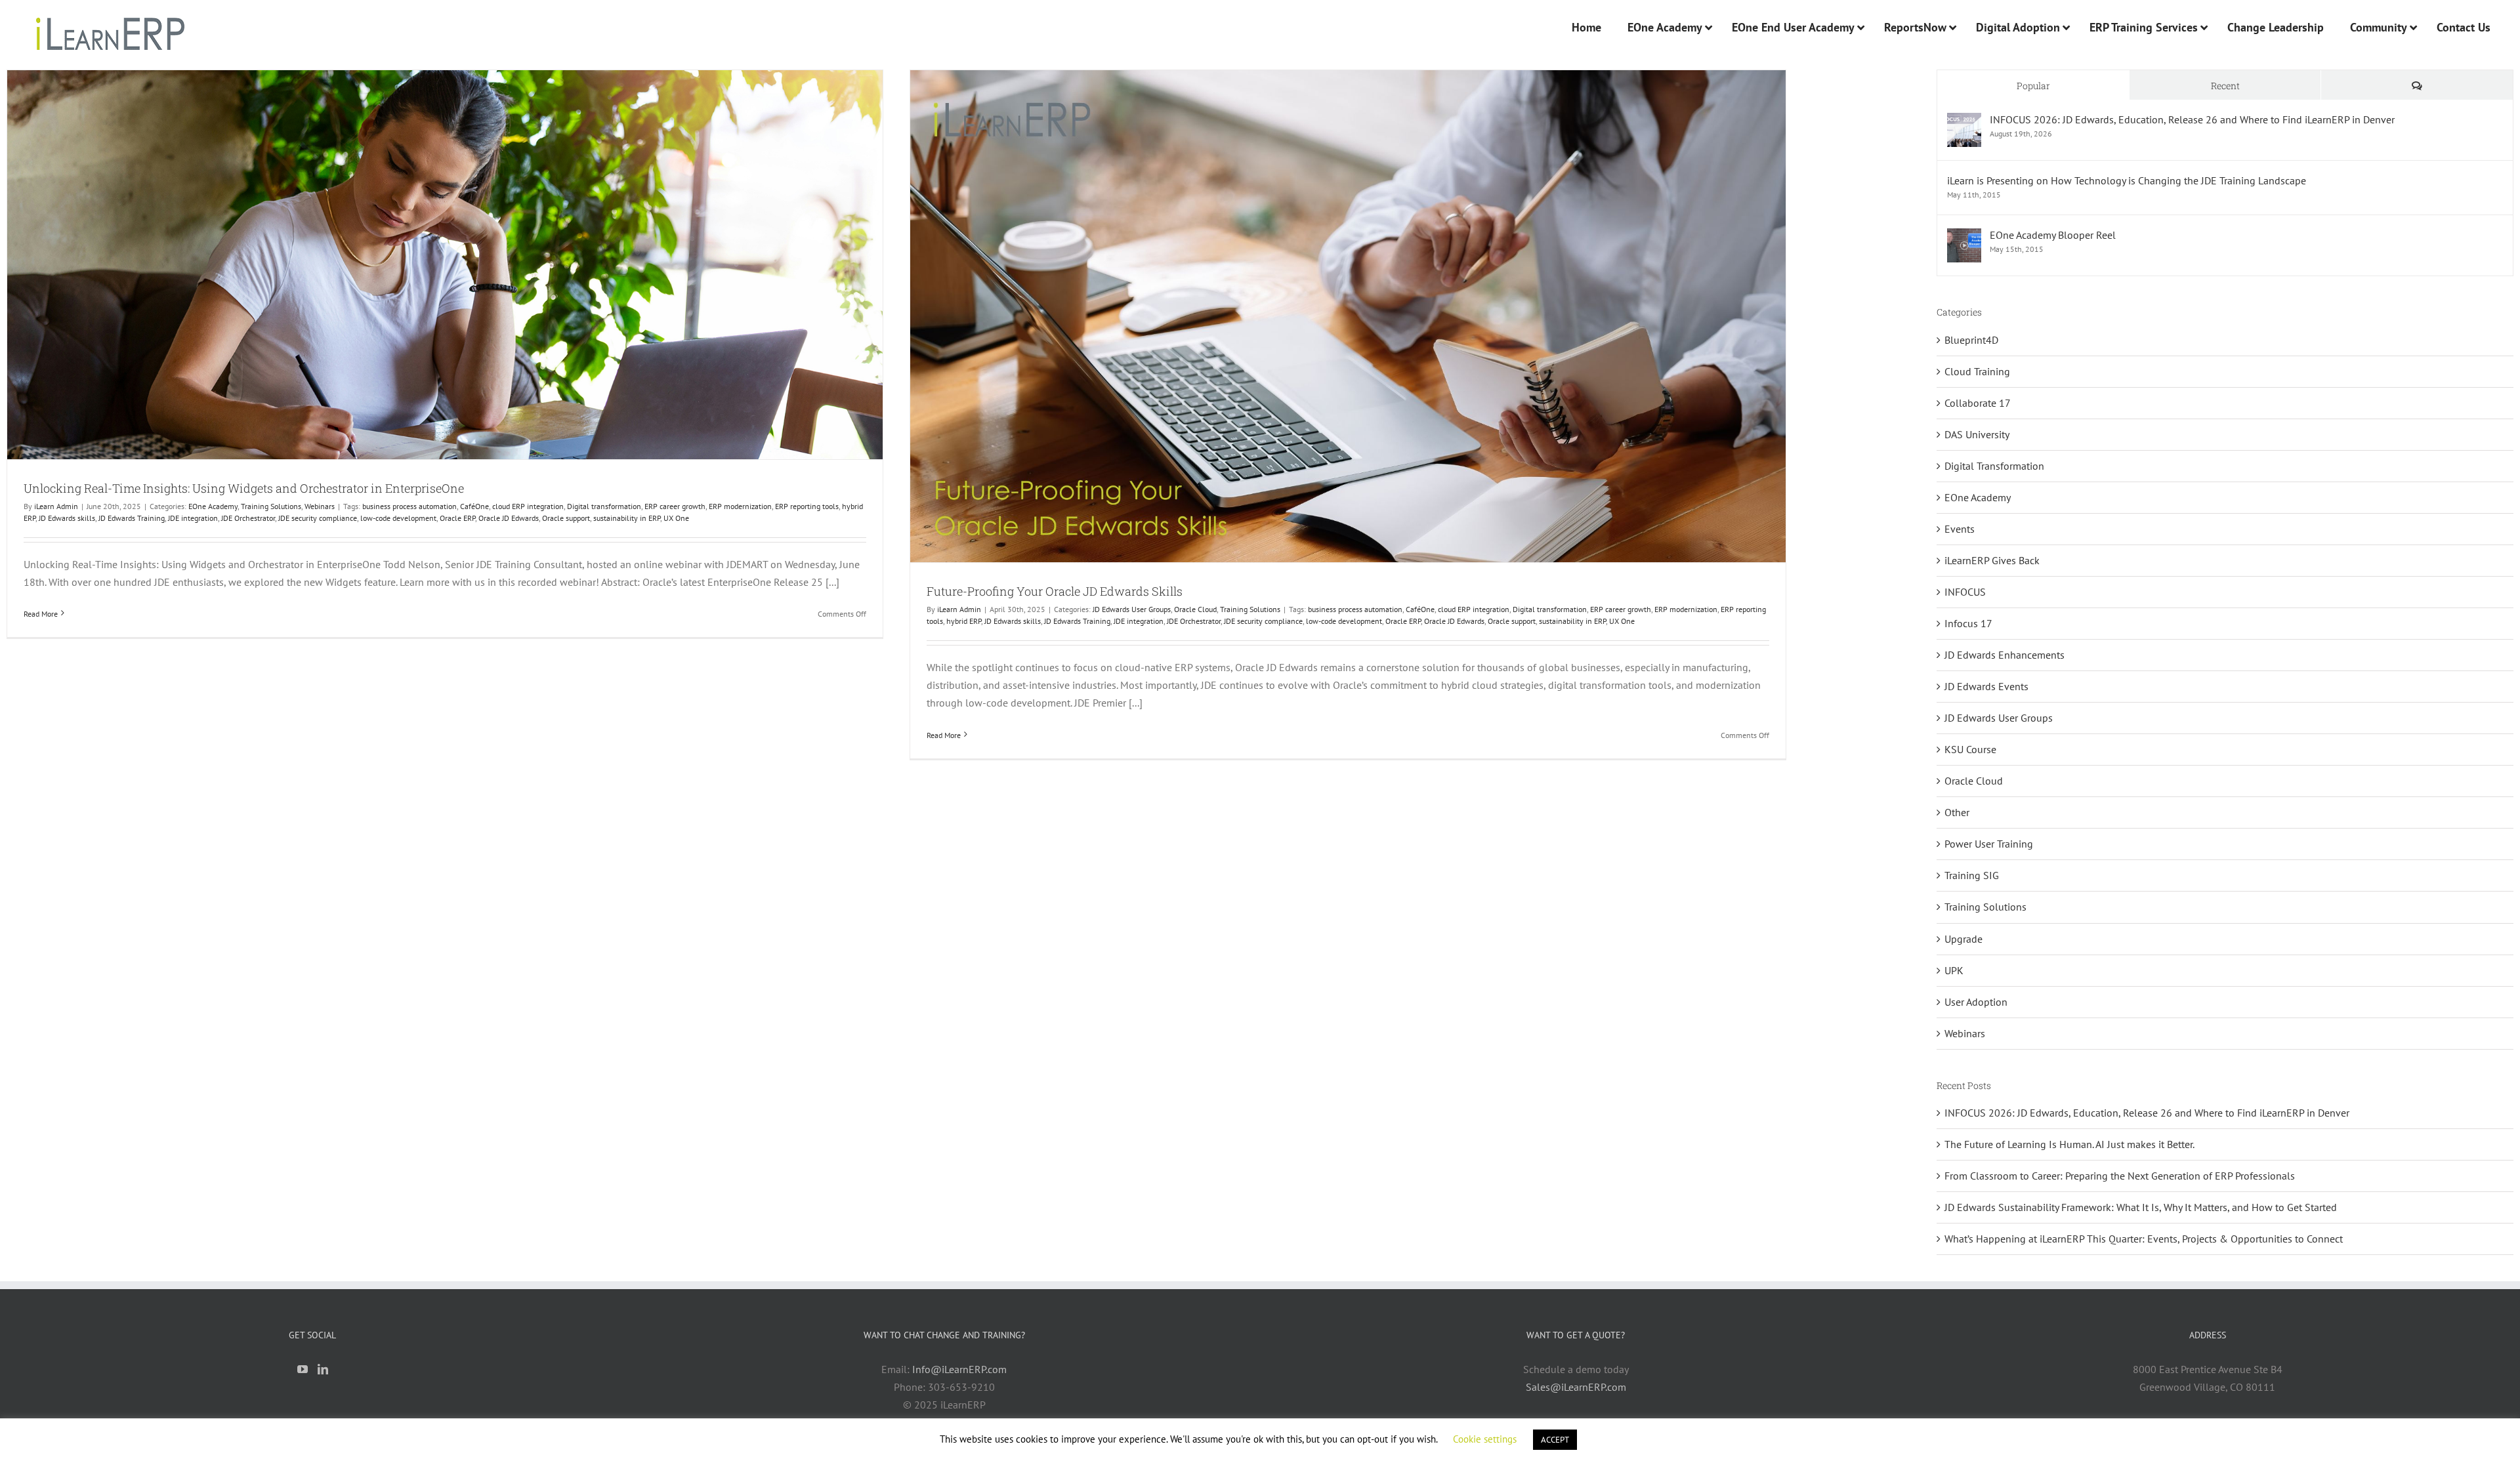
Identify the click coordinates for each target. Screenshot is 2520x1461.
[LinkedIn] (323, 1369)
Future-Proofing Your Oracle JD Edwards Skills (1055, 591)
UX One (676, 518)
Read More (41, 614)
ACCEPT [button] (1555, 1440)
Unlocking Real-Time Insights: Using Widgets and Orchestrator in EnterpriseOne (244, 488)
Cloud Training (1977, 371)
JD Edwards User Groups (1132, 609)
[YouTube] (303, 1369)
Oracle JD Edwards (509, 518)
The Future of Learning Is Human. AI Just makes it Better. (2069, 1144)
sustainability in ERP (627, 518)
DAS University (1977, 434)
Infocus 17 (1968, 623)
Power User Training (1989, 844)
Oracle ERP (457, 518)
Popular (2033, 86)
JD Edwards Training (132, 518)
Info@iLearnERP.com (959, 1369)
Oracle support (566, 518)
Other (1957, 812)
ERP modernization (740, 506)
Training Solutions (271, 506)
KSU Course (1970, 749)
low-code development (398, 518)
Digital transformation (604, 506)
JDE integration (193, 518)
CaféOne (474, 506)
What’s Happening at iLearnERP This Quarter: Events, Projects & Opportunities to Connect (2144, 1239)
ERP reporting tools (807, 506)
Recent (2225, 86)
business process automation (409, 506)
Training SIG (1972, 875)
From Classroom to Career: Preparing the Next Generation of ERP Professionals (2120, 1176)
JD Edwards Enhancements (2005, 655)
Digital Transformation (1994, 466)
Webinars (320, 506)
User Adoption (1976, 1002)
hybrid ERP (964, 621)
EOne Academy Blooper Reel (2053, 235)
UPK (1954, 970)
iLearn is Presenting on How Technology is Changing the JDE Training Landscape (2127, 180)
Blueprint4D (1971, 340)
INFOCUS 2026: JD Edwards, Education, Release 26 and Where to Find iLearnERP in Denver (2192, 119)
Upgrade (1963, 939)
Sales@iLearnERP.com (1576, 1387)
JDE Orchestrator (248, 518)
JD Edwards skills (67, 518)
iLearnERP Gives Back (1992, 560)
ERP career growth (675, 506)
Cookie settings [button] (1485, 1439)
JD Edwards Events (1986, 686)
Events (1960, 529)
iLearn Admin (56, 506)
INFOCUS (1965, 592)
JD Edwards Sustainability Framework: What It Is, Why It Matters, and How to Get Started (2141, 1207)
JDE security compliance (318, 518)
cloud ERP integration (528, 506)
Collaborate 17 (1978, 403)
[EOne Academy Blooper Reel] (1964, 237)
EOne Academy (213, 506)
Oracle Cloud (1195, 609)
